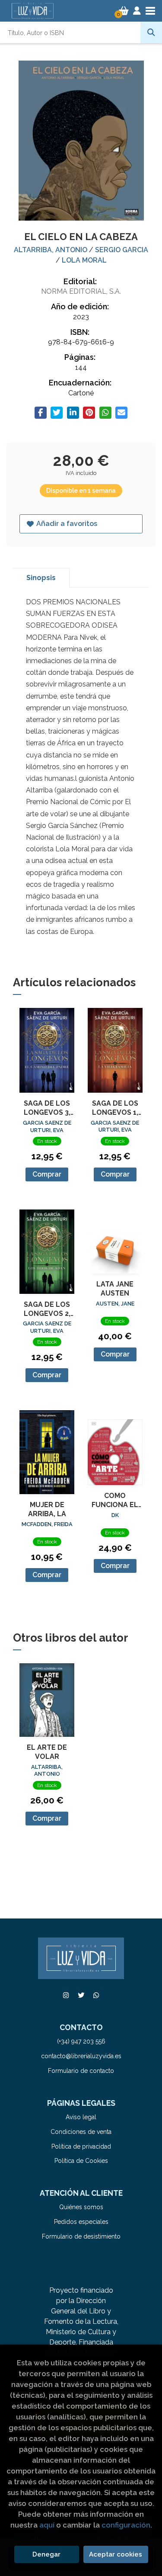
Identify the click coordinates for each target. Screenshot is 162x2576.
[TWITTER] (81, 1995)
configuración (126, 2525)
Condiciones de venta (81, 2132)
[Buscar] (151, 32)
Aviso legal (81, 2117)
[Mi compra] (124, 11)
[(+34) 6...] (96, 1995)
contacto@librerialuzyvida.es (81, 2056)
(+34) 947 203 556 (81, 2041)
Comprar (47, 1174)
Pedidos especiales (81, 2222)
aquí (47, 2525)
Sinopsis (41, 578)
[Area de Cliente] (137, 11)
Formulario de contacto (81, 2071)
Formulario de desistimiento (81, 2236)
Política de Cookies (81, 2161)
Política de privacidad (81, 2146)
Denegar (46, 2554)
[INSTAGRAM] (66, 1995)
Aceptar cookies (116, 2554)
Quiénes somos (81, 2207)
